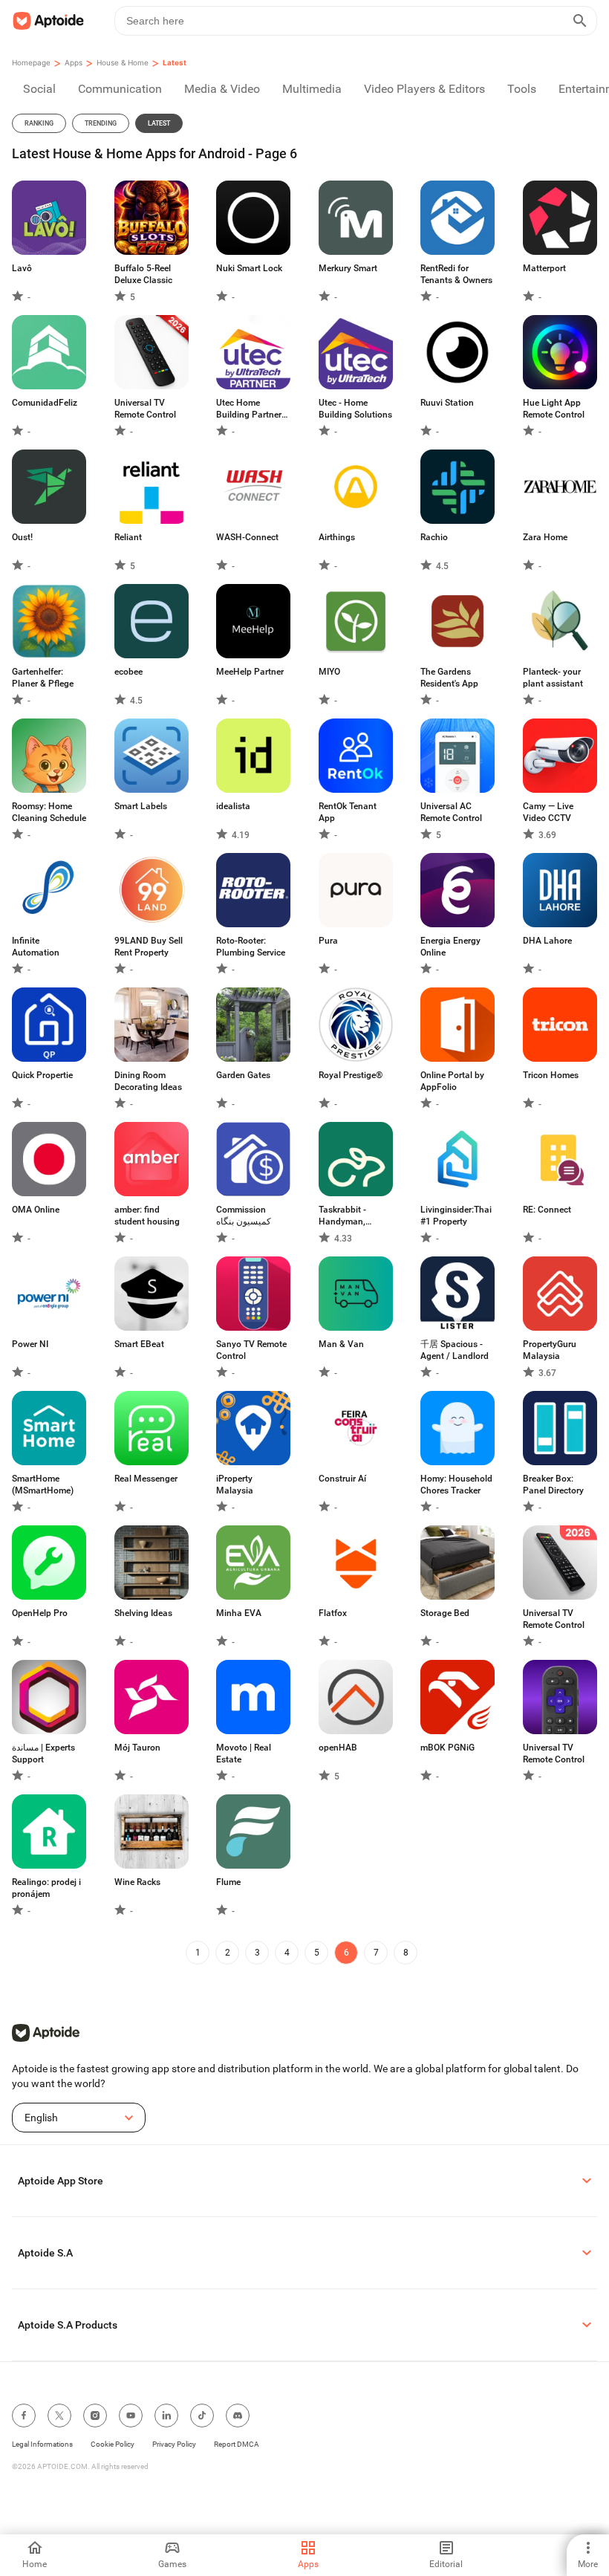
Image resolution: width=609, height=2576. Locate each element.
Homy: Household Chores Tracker (456, 1485)
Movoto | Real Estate (244, 1753)
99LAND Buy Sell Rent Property (149, 947)
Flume (228, 1882)
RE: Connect (547, 1210)
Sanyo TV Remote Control (251, 1350)
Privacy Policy (174, 2444)
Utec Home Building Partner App (249, 409)
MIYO (329, 672)
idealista (233, 806)
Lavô (22, 268)
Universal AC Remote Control (451, 812)
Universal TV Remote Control (145, 409)
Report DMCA (237, 2444)
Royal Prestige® (351, 1075)
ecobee (128, 672)
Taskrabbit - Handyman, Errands (342, 1216)
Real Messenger (146, 1479)
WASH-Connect (247, 537)
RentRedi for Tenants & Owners (456, 274)
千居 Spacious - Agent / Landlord (455, 1350)
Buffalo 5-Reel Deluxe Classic (143, 274)
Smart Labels (141, 806)
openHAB (338, 1748)
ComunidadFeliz (45, 403)
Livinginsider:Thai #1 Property (456, 1216)
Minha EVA (239, 1613)
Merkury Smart (348, 268)
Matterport (544, 268)
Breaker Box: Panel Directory (553, 1485)
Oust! (22, 537)
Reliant (128, 537)
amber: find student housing (147, 1216)
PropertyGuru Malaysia (550, 1350)
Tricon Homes (551, 1075)
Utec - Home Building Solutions (355, 409)
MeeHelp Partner (250, 672)
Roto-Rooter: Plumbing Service (251, 947)
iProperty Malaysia (235, 1485)
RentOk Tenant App (348, 812)
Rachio (434, 537)
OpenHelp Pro (40, 1613)
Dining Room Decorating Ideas (148, 1081)
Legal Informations (42, 2444)
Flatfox (333, 1613)
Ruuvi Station (447, 403)
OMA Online (36, 1210)
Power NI (30, 1344)
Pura (328, 941)
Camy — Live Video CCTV (548, 812)
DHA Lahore (547, 941)
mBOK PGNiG (447, 1748)
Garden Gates (243, 1075)
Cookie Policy (113, 2444)
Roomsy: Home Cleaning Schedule (49, 812)
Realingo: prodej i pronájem (46, 1888)
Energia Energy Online (450, 947)
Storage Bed (445, 1613)
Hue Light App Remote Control (554, 409)
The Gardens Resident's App (449, 678)
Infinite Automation (36, 947)
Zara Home (545, 537)
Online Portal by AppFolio (452, 1081)
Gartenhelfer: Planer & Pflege (43, 678)
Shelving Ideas (143, 1613)
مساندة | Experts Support (43, 1753)
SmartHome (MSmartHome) (43, 1485)
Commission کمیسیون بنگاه (244, 1216)
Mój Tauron (137, 1748)
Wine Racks (137, 1882)
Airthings (337, 537)
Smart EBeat (139, 1344)
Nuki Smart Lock (249, 268)
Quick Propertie (42, 1075)
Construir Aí (342, 1479)
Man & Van (341, 1344)
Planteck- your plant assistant (553, 678)
